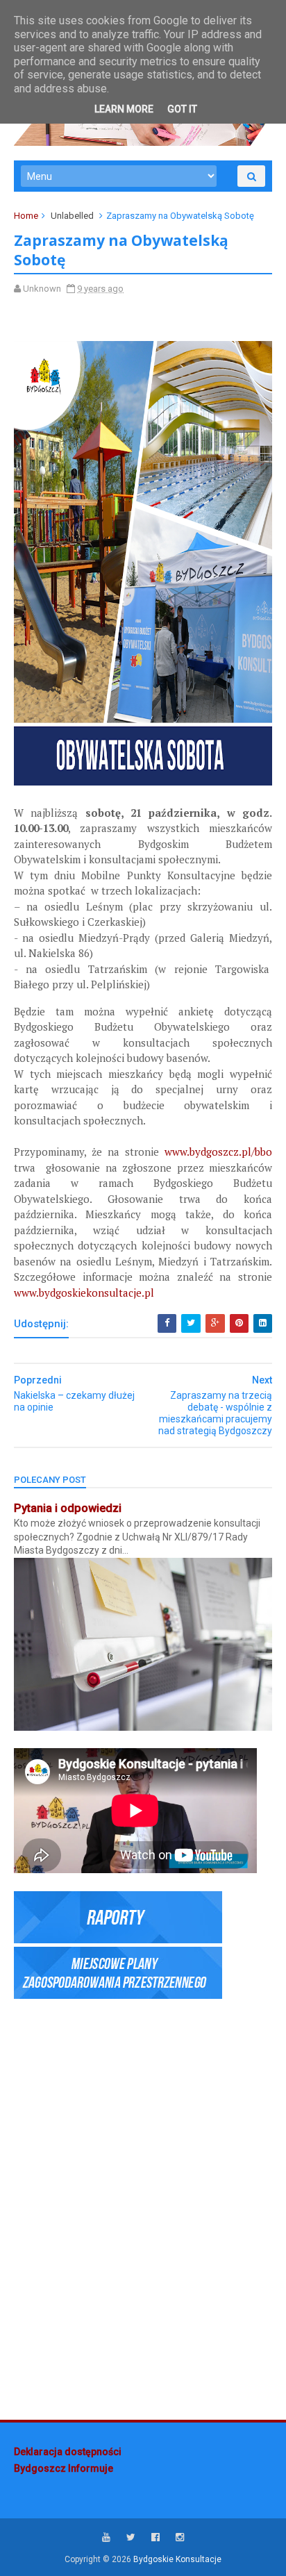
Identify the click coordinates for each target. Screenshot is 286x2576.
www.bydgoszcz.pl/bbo (218, 1152)
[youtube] (106, 2537)
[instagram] (180, 2537)
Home (26, 216)
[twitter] (131, 2537)
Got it (182, 109)
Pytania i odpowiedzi (68, 1508)
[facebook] (155, 2537)
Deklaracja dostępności (68, 2452)
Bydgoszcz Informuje (64, 2468)
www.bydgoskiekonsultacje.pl (84, 1293)
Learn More (124, 109)
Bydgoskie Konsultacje (177, 2559)
